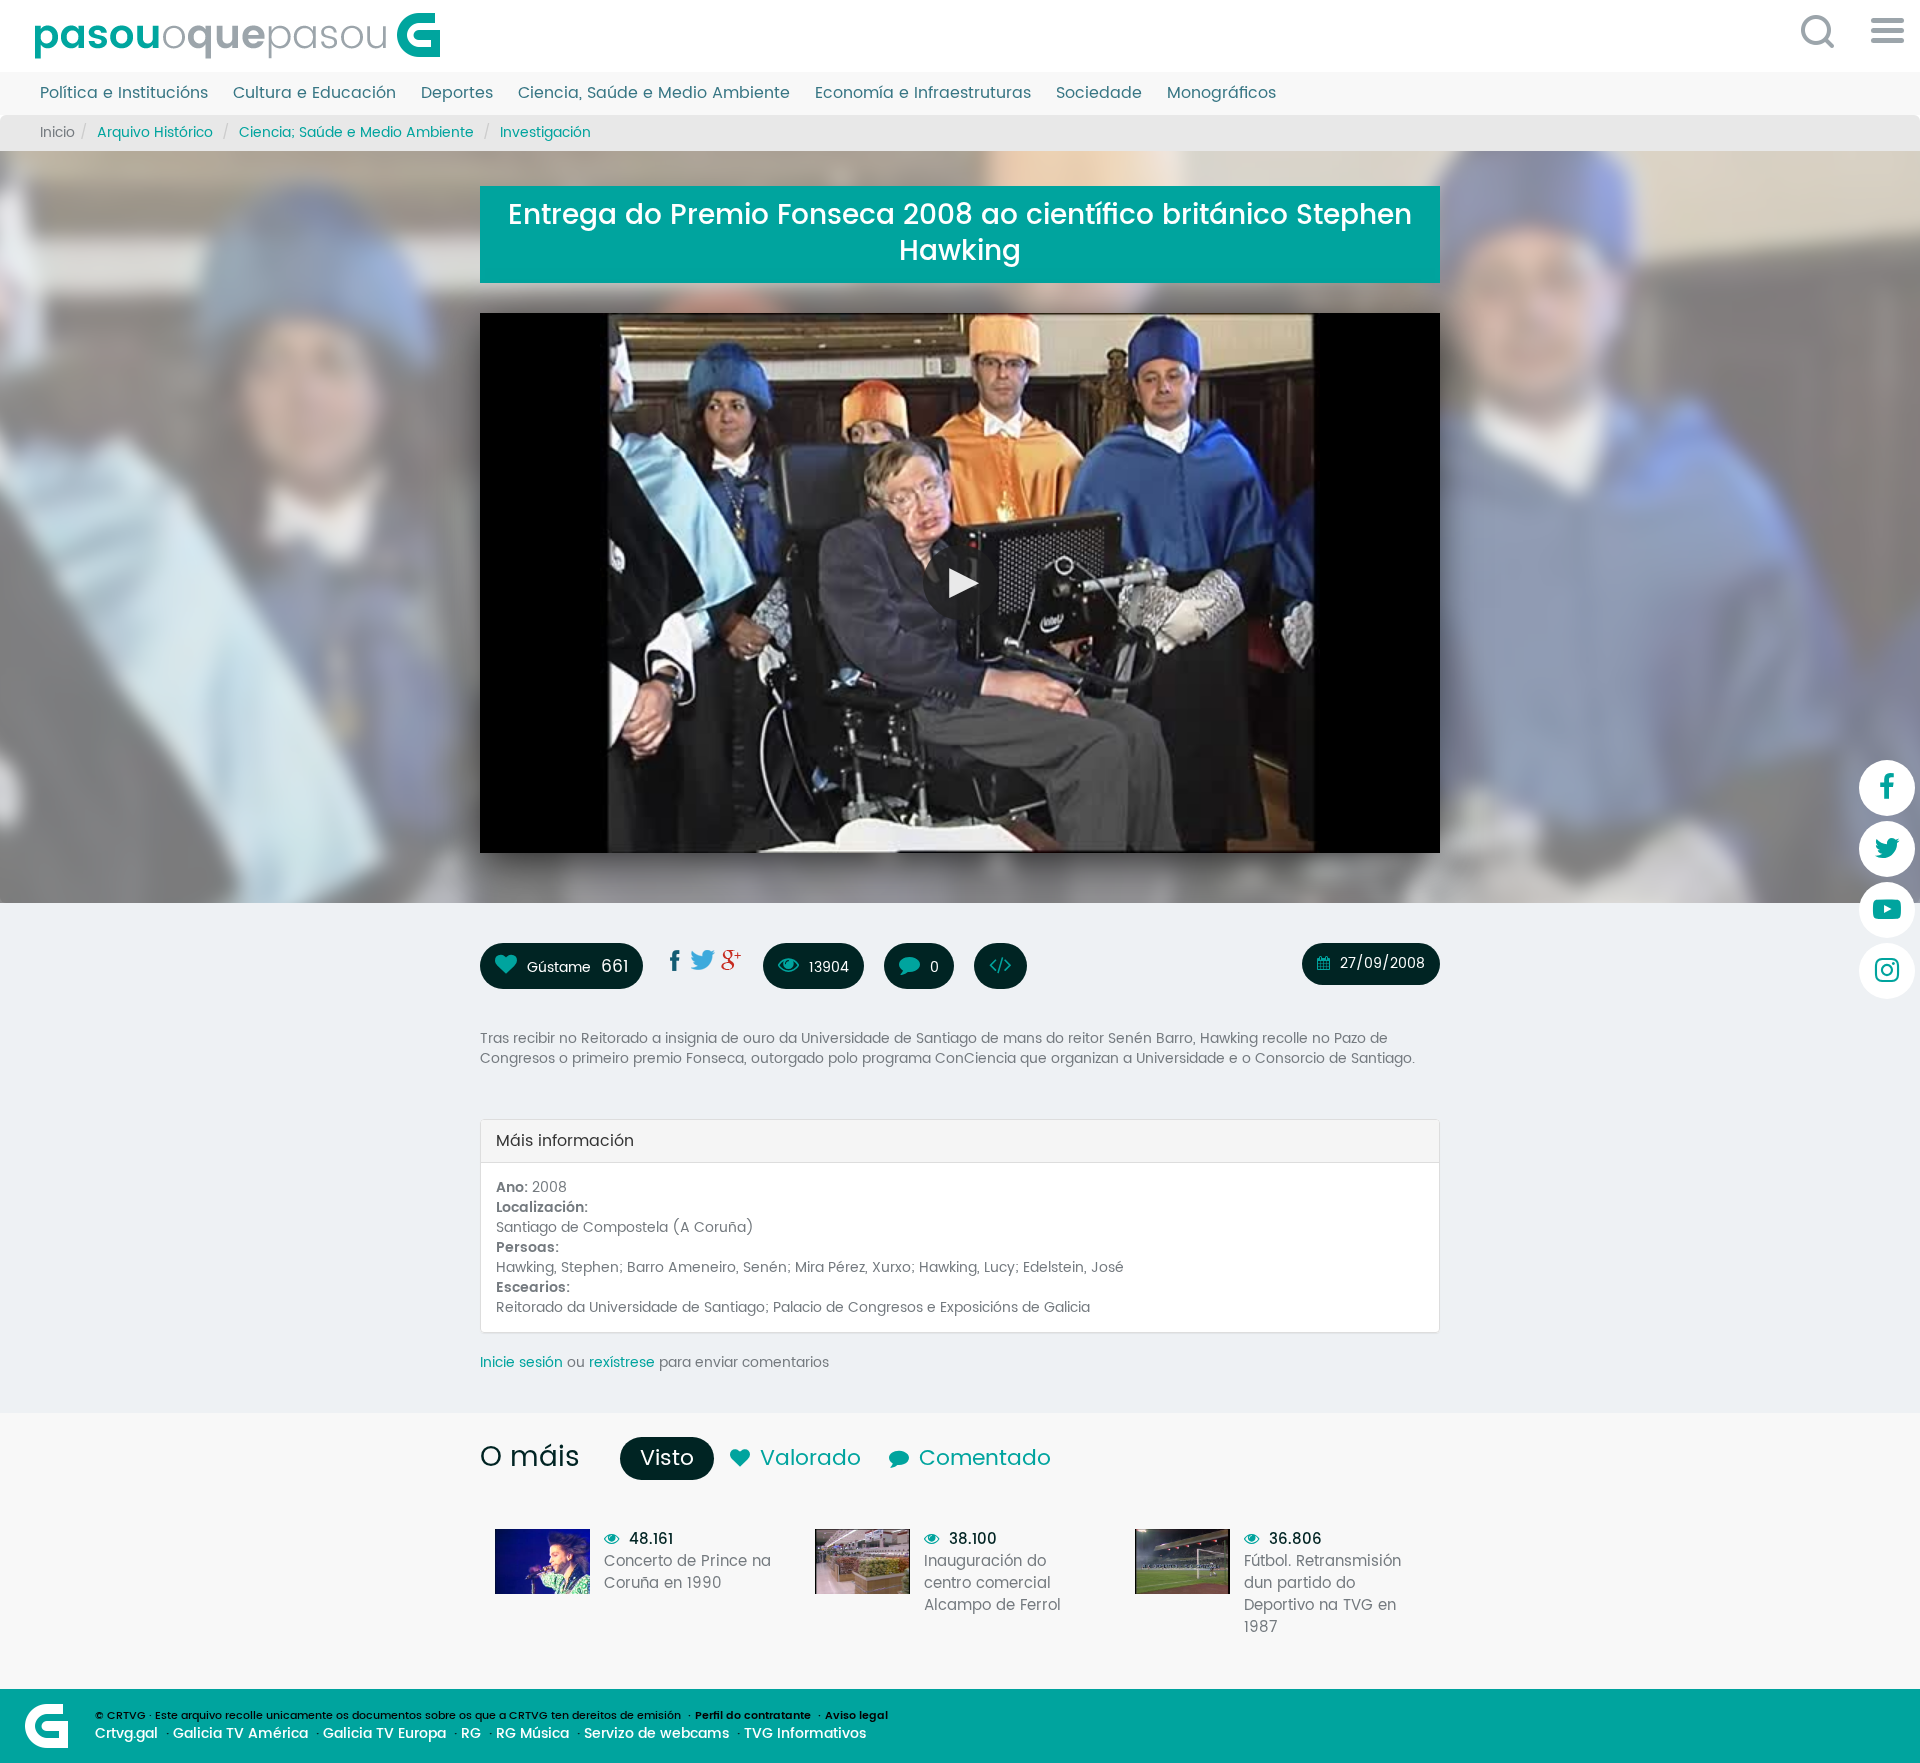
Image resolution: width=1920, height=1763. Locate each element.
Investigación (545, 132)
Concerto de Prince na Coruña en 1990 (687, 1572)
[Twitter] (1887, 849)
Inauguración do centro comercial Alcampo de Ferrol (992, 1583)
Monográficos (1221, 93)
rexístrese (622, 1362)
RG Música (532, 1734)
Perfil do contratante (753, 1716)
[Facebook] (1887, 788)
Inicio (57, 132)
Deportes (457, 93)
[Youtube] (1887, 910)
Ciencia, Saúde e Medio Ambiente (654, 93)
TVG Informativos (805, 1734)
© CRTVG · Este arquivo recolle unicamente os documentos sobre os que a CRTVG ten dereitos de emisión (388, 1716)
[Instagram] (1887, 971)
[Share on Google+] (731, 960)
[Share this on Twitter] (703, 960)
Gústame (559, 967)
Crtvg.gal (126, 1734)
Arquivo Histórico (155, 132)
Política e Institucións (124, 93)
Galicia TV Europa (384, 1734)
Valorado (810, 1458)
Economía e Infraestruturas (923, 93)
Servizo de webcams (656, 1734)
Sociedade (1099, 93)
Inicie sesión (521, 1362)
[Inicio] (245, 36)
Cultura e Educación (314, 93)
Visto (672, 1458)
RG (471, 1734)
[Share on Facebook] (675, 960)
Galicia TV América (240, 1734)
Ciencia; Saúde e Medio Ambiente (356, 132)
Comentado (985, 1458)
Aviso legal (856, 1716)
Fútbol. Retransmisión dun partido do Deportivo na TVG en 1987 (1322, 1594)
